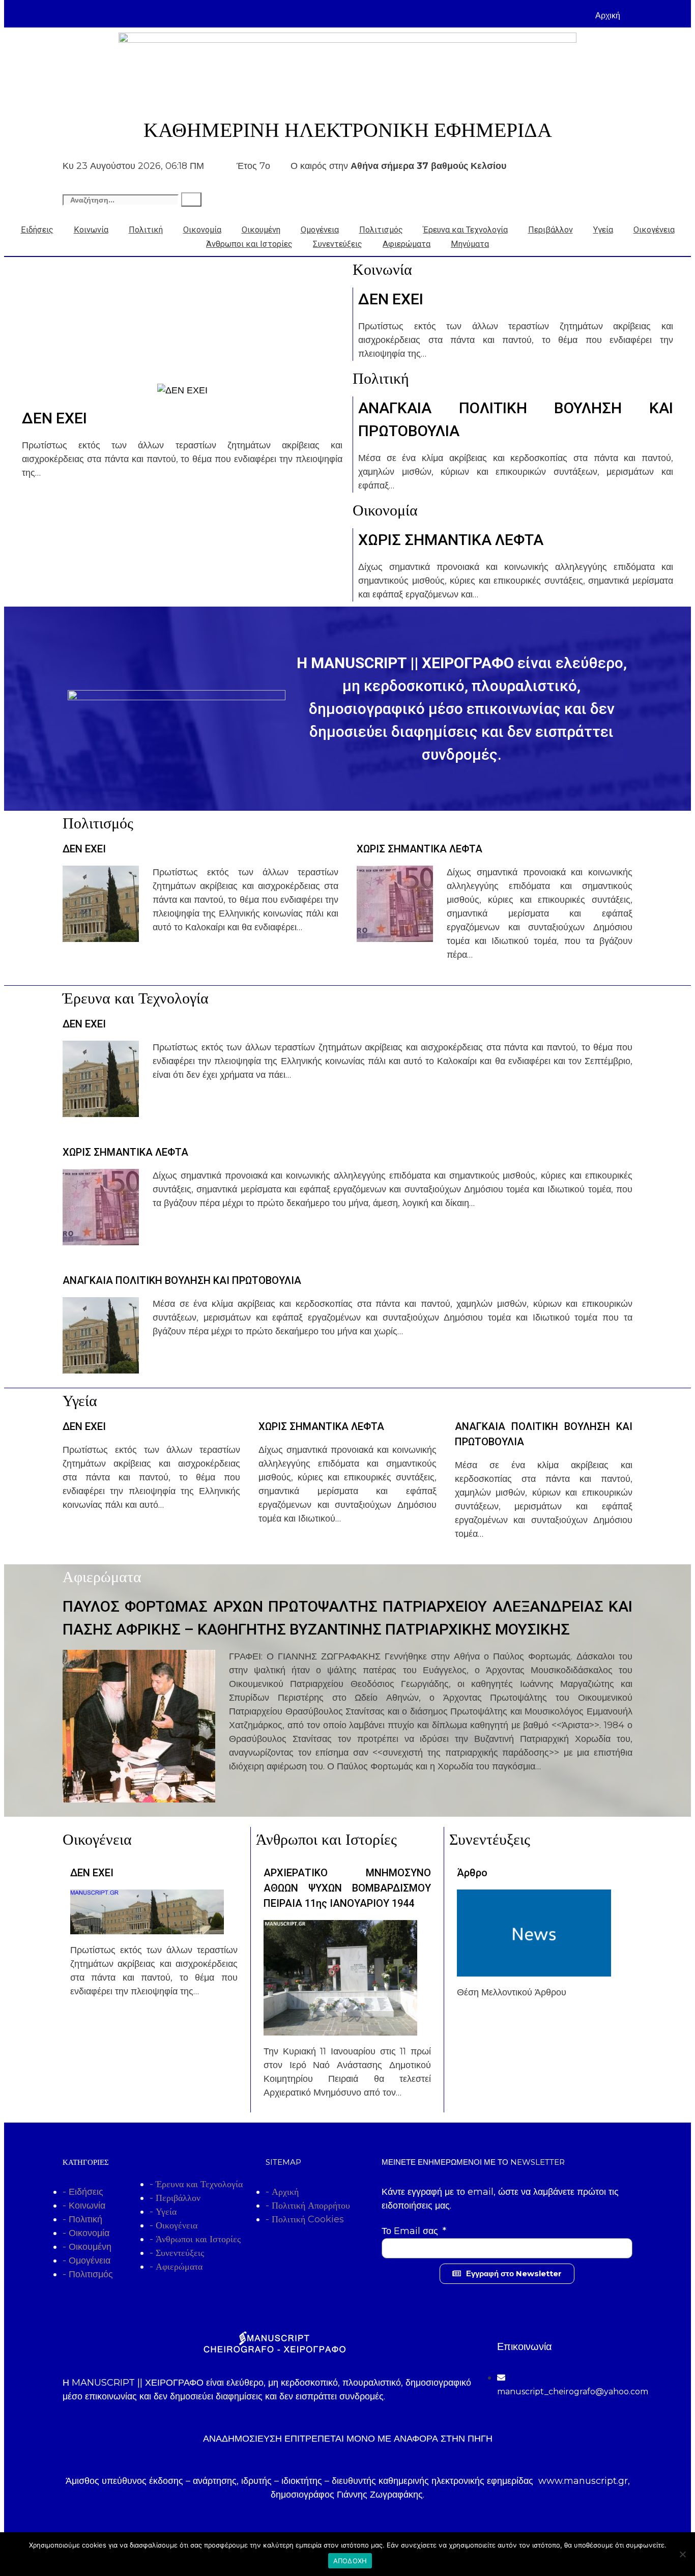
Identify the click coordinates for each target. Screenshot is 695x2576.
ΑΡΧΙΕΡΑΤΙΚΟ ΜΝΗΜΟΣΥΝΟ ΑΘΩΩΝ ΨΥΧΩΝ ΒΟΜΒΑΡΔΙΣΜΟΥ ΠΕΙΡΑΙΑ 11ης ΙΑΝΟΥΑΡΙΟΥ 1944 (347, 1888)
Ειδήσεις (37, 230)
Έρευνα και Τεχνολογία (466, 230)
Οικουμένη (261, 230)
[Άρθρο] (534, 1969)
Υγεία (603, 230)
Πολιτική (146, 230)
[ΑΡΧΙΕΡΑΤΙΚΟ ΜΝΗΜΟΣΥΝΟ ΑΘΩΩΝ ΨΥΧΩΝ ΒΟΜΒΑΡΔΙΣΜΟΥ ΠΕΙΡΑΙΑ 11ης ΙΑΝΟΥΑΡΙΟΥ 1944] (340, 2028)
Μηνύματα (470, 244)
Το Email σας (411, 2231)
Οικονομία (202, 230)
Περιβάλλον (551, 230)
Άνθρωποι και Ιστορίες (249, 244)
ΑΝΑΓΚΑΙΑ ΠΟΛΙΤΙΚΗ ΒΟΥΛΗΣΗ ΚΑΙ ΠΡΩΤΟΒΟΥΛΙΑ (182, 1280)
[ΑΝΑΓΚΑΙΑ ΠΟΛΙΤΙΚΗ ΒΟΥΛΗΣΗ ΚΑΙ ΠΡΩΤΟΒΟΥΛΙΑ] (101, 1366)
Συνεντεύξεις (338, 244)
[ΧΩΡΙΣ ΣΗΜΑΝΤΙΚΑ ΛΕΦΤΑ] (395, 935)
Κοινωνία (91, 230)
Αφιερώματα (407, 244)
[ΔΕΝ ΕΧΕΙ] (182, 390)
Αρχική (608, 16)
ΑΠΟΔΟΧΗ (350, 2561)
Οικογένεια (654, 230)
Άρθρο (472, 1873)
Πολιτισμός (381, 230)
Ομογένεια (320, 230)
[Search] (191, 199)
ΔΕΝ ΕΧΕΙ (54, 418)
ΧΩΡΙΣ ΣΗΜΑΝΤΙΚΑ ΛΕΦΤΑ (451, 540)
